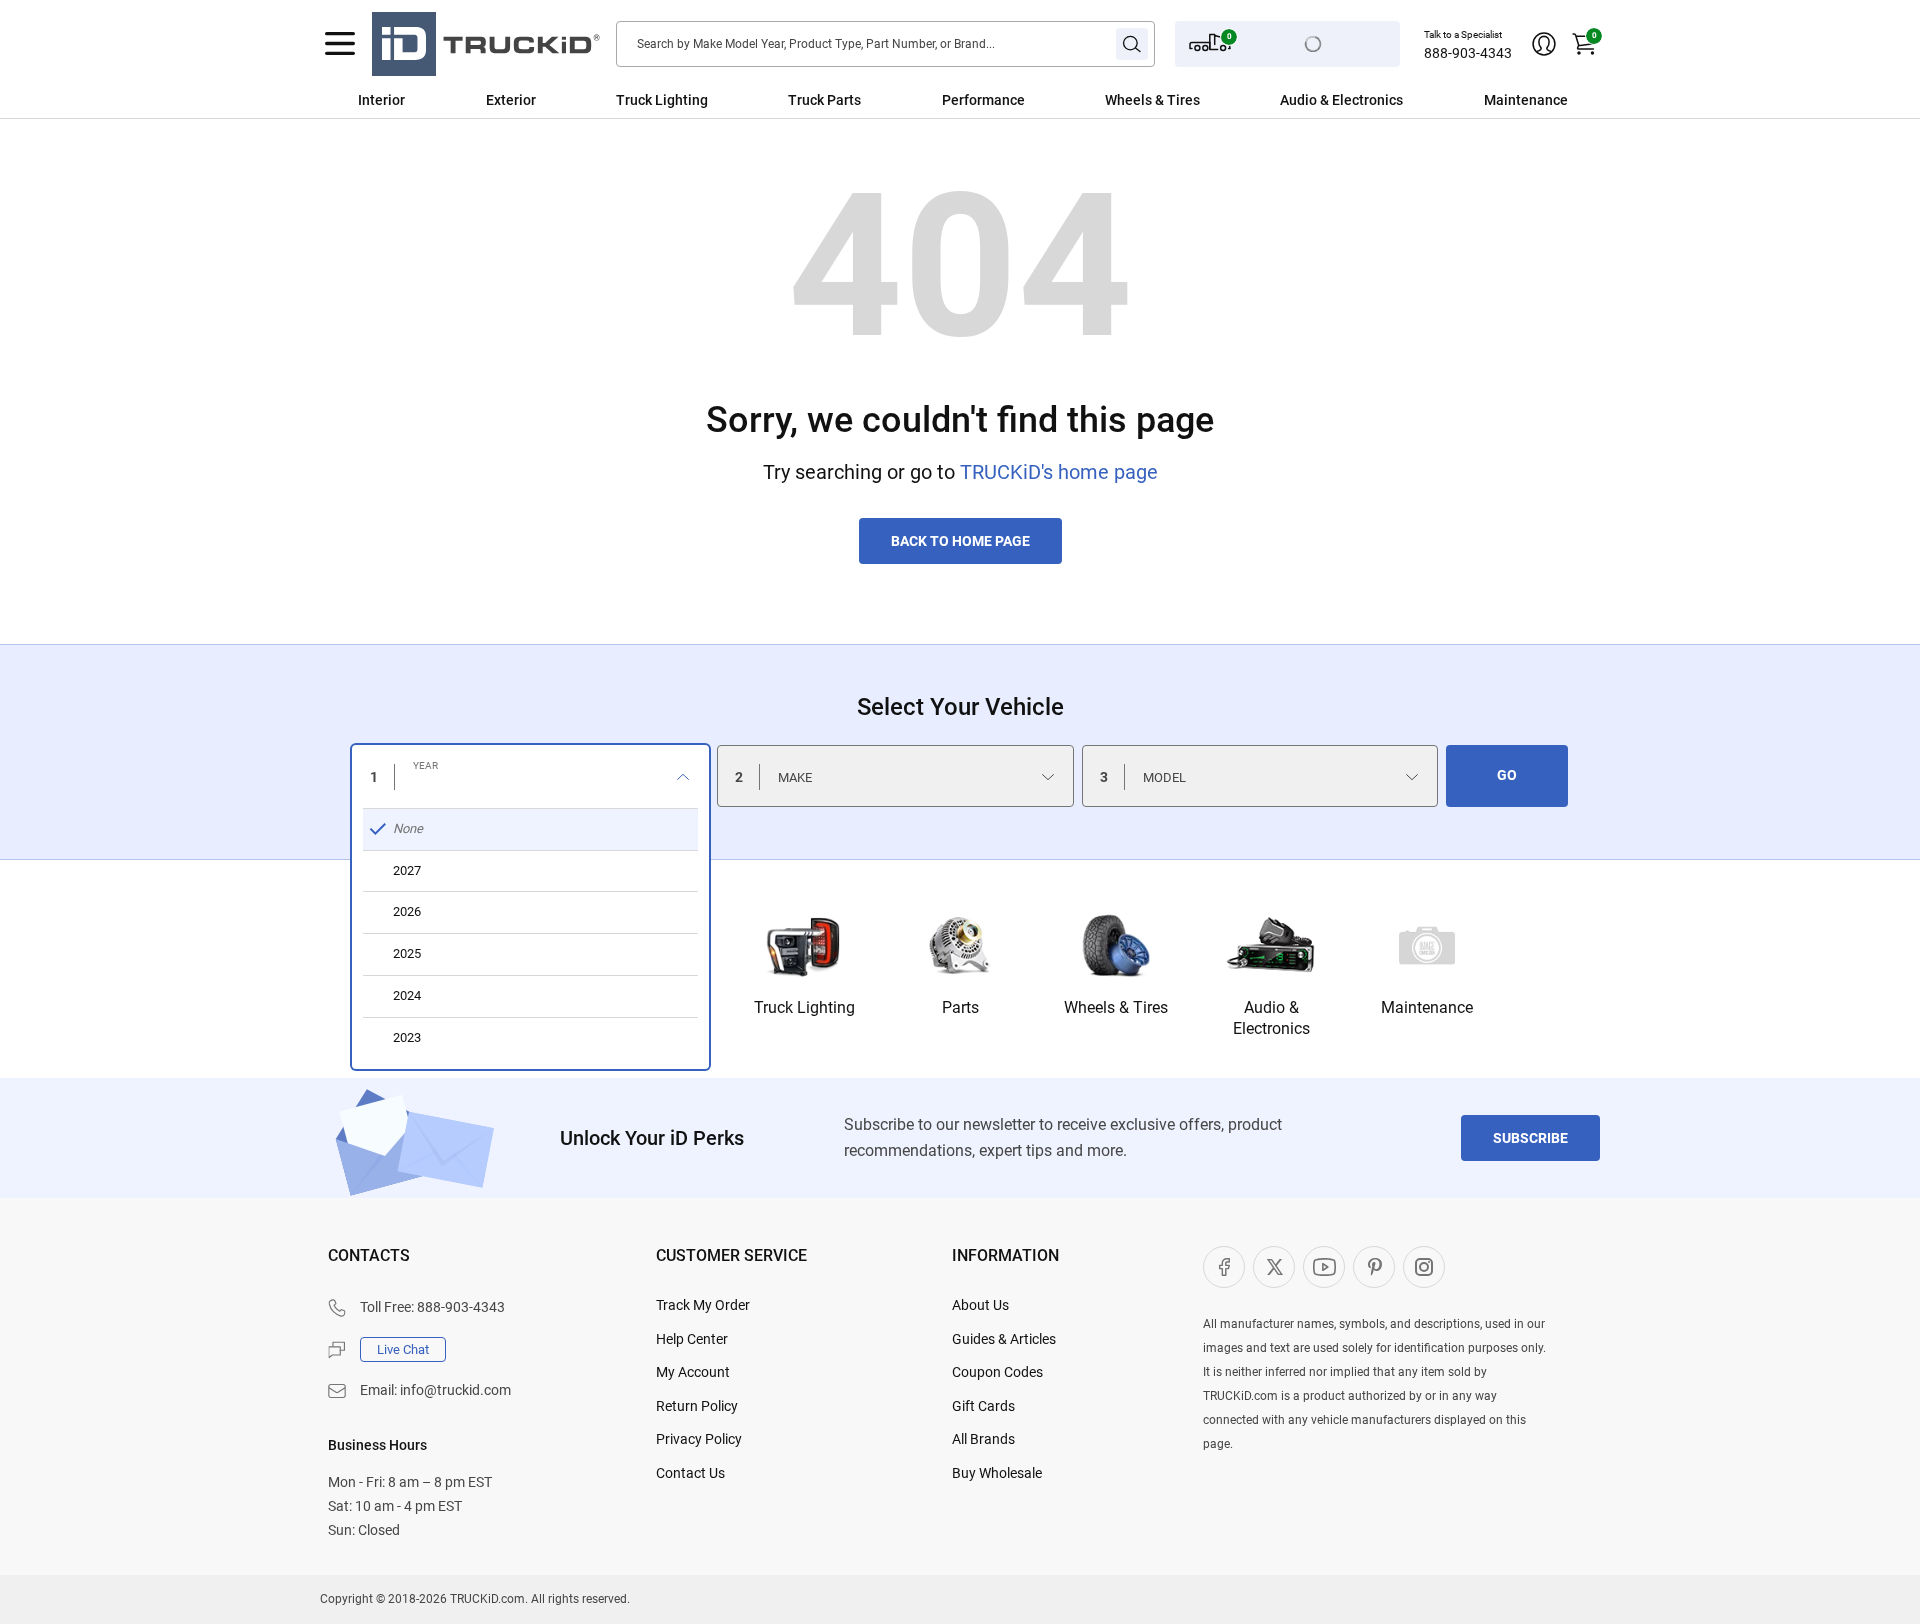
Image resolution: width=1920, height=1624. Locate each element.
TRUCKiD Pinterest (1374, 1267)
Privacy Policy (699, 1439)
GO (1507, 775)
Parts (960, 1007)
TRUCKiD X (1274, 1267)
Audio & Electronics (1341, 100)
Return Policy (697, 1406)
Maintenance (1526, 100)
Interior (381, 100)
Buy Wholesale (997, 1473)
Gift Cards (983, 1406)
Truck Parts (824, 100)
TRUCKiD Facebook (1224, 1267)
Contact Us (690, 1473)
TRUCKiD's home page (1059, 472)
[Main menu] (340, 44)
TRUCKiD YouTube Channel (1324, 1267)
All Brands (983, 1439)
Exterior (511, 100)
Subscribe (1530, 1138)
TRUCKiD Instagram (1424, 1267)
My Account (693, 1372)
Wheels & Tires (1152, 100)
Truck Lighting (662, 100)
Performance (983, 100)
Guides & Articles (1004, 1339)
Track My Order (703, 1305)
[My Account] (1544, 44)
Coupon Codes (997, 1372)
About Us (980, 1305)
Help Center (692, 1339)
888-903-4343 (1468, 53)
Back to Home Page (960, 541)
